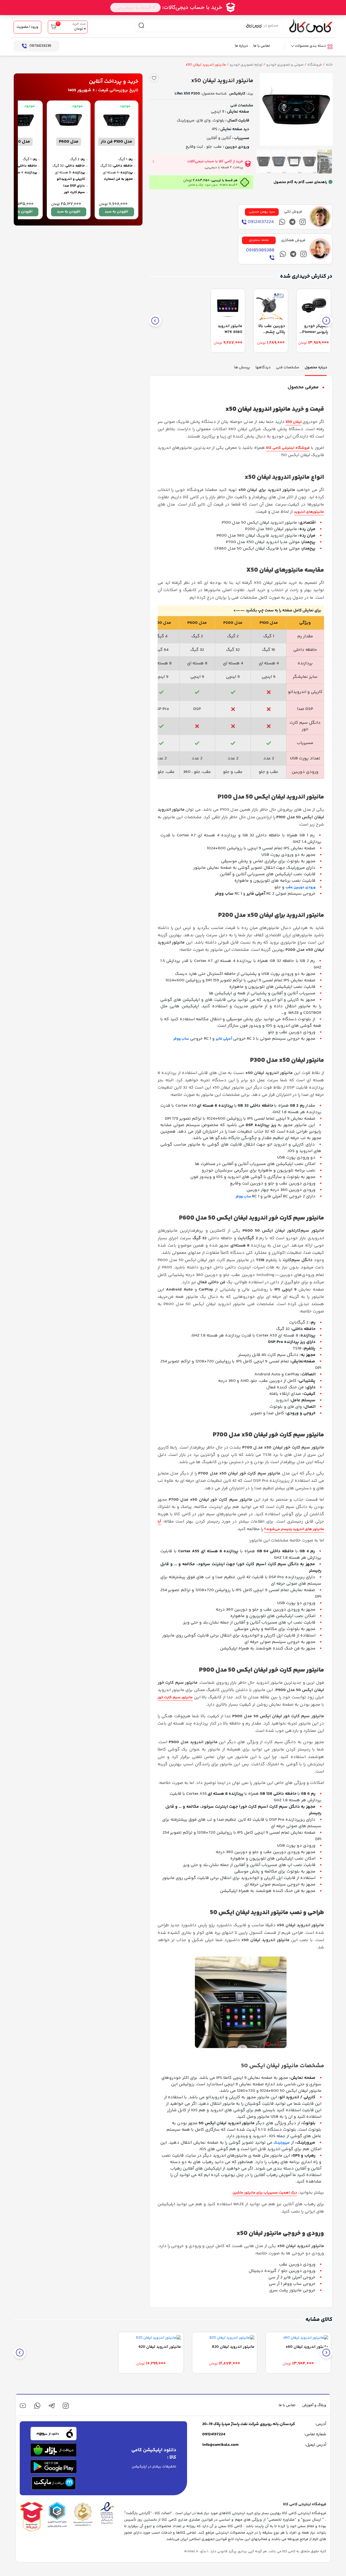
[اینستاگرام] (303, 222)
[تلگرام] (292, 222)
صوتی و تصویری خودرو (285, 65)
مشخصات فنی (242, 106)
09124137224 (214, 2434)
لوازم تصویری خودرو (246, 65)
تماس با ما (262, 46)
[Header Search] (141, 26)
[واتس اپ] (282, 222)
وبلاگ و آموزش (314, 2405)
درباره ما (241, 46)
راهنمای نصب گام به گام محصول (300, 182)
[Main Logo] (311, 26)
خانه (329, 65)
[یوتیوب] (23, 2406)
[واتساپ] (37, 2406)
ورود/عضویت (27, 27)
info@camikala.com (220, 2445)
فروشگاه (315, 65)
